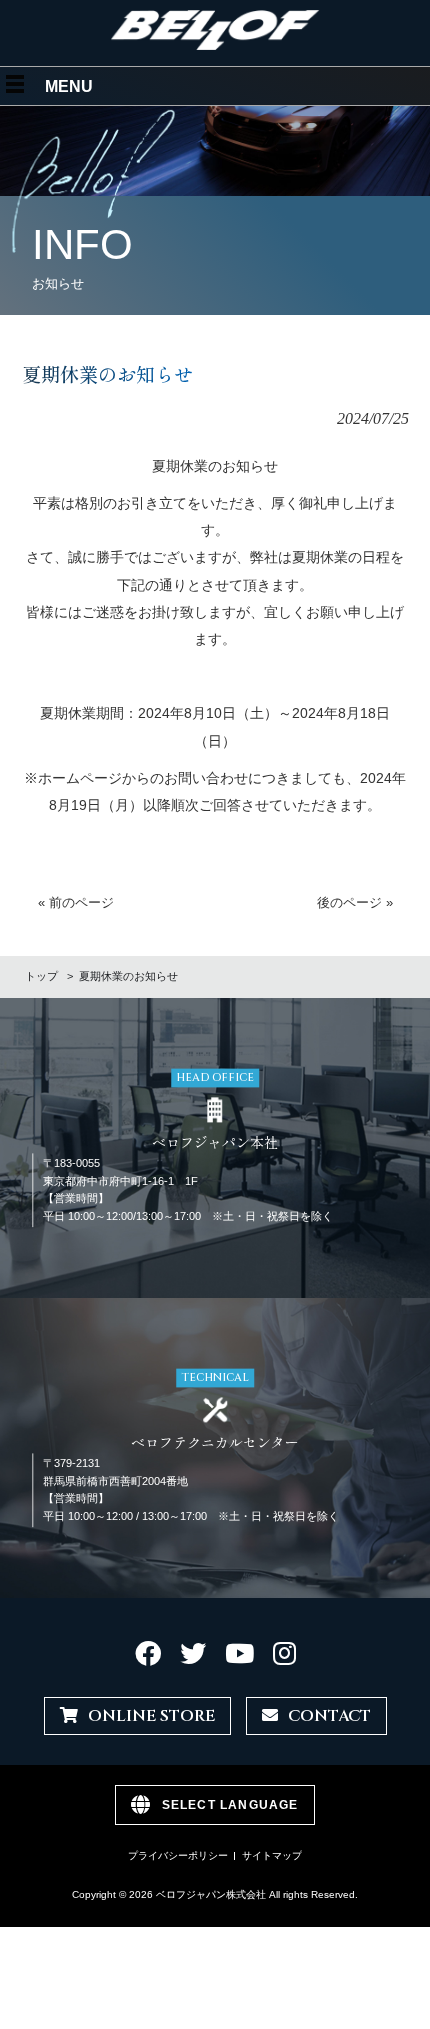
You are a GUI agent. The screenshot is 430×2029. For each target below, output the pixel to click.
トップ (41, 976)
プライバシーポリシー (178, 1855)
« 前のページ (76, 902)
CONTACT (329, 1716)
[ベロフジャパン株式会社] (215, 45)
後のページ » (355, 902)
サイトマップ (272, 1855)
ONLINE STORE (151, 1716)
